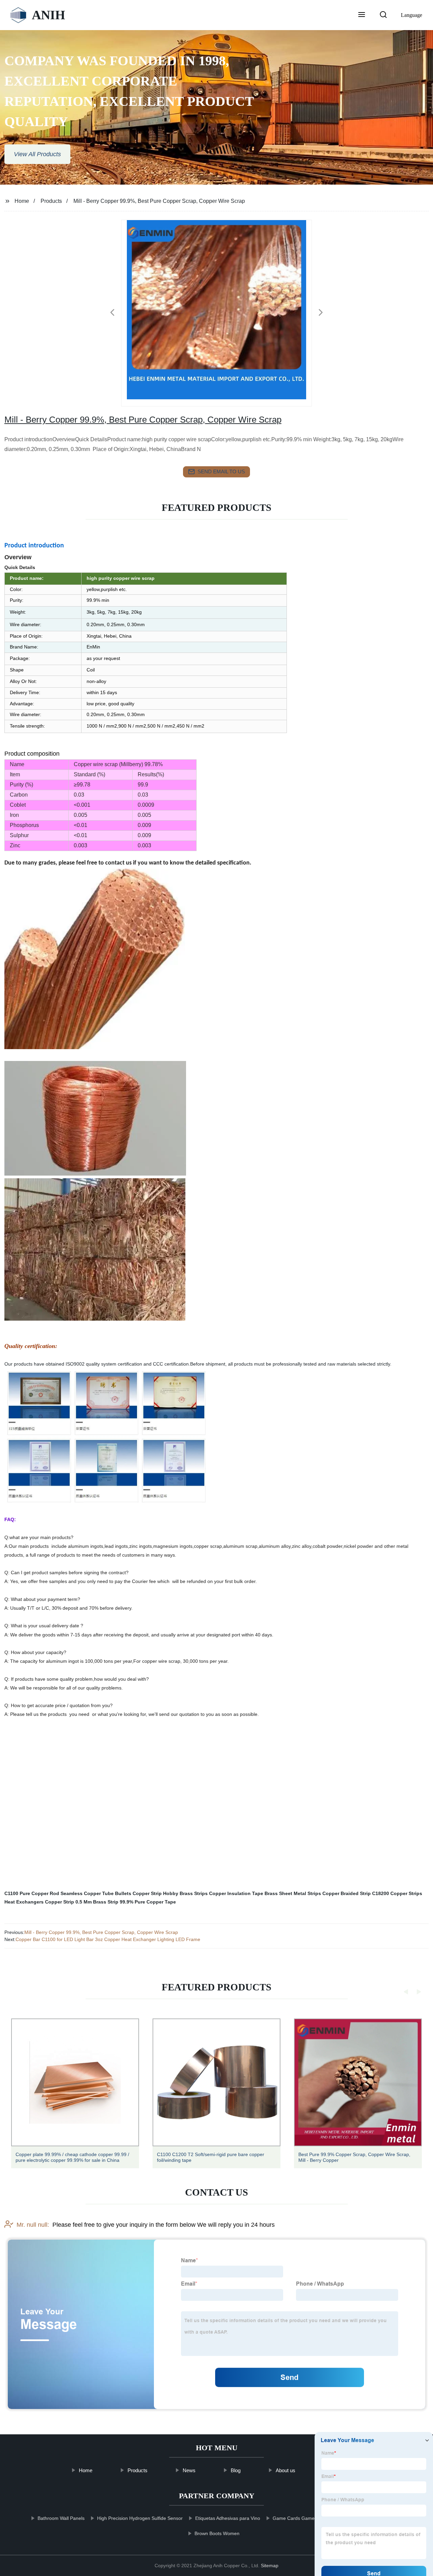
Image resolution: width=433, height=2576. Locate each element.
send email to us (221, 471)
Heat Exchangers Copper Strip (39, 1902)
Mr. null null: (33, 2225)
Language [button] (412, 15)
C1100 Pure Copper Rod (32, 1893)
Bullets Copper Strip (138, 1893)
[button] (362, 15)
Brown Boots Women (217, 2533)
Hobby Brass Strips (185, 1893)
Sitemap (270, 2566)
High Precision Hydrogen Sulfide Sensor (140, 2518)
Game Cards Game (293, 2518)
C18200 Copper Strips (397, 1893)
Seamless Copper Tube (87, 1893)
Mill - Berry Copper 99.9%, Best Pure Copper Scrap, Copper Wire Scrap (101, 1932)
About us (285, 2470)
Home (22, 201)
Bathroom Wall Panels (61, 2518)
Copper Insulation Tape (236, 1893)
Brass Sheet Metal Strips (293, 1893)
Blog (235, 2470)
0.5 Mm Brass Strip (97, 1902)
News (189, 2470)
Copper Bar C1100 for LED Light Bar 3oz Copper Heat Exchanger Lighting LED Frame (108, 1939)
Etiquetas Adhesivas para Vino (227, 2518)
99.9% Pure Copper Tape (148, 1902)
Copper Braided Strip (347, 1893)
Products (51, 201)
